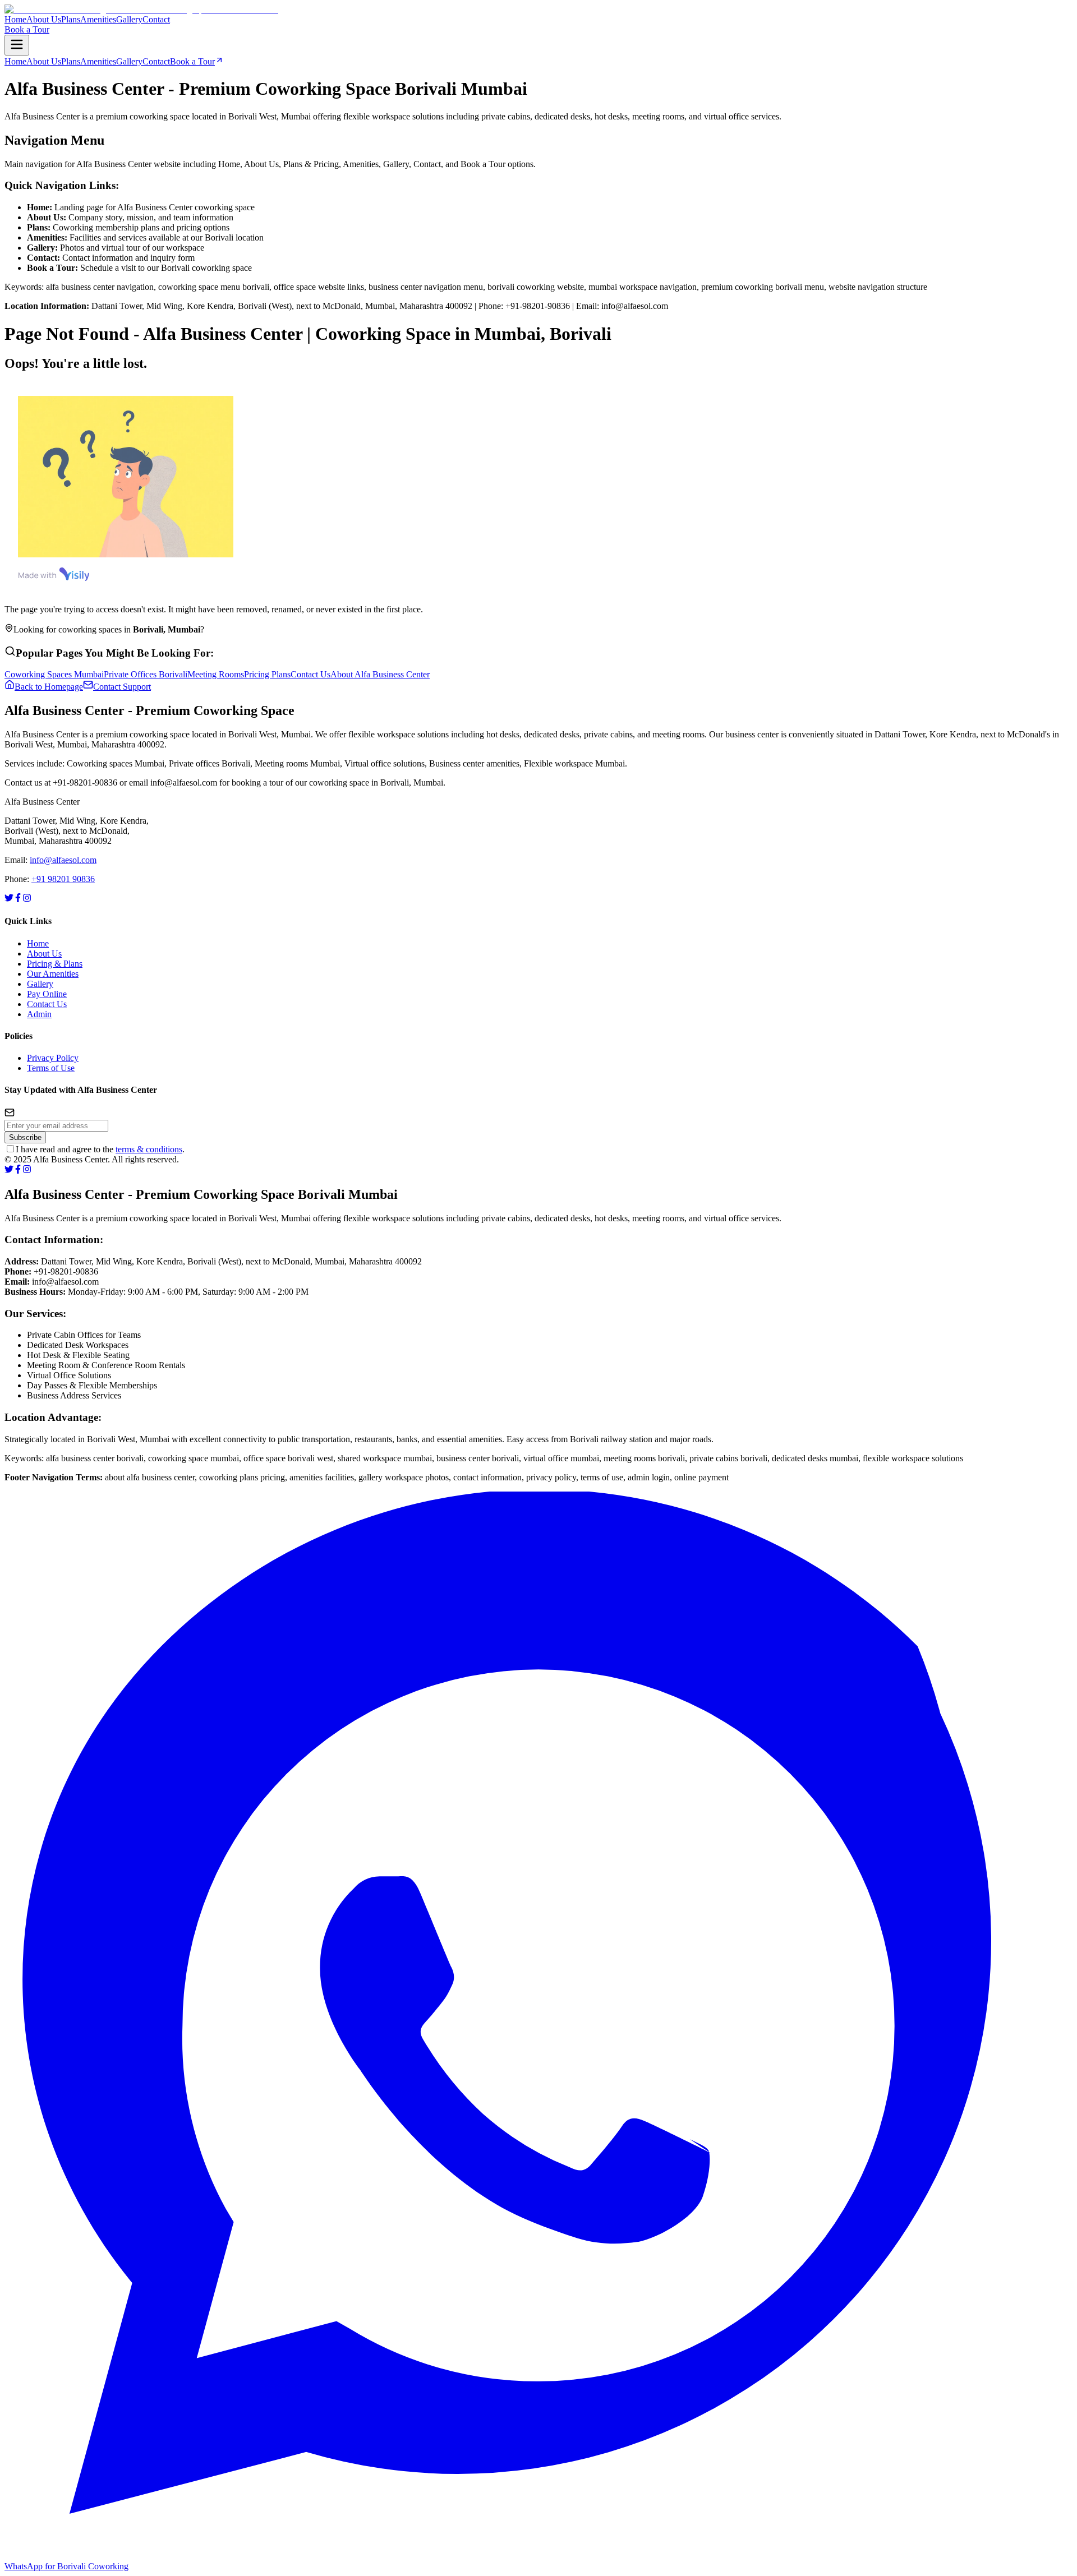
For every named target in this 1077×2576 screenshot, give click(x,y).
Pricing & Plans (55, 964)
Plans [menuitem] (71, 19)
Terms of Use (51, 1068)
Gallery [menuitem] (129, 19)
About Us (44, 954)
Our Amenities (53, 974)
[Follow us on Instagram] (27, 899)
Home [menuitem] (15, 19)
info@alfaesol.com (63, 860)
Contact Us (47, 1004)
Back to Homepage (49, 687)
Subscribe (25, 1137)
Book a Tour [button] (27, 29)
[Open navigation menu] (17, 45)
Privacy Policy (53, 1058)
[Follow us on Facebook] (18, 899)
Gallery (40, 984)
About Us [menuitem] (44, 19)
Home (38, 943)
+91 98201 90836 (63, 879)
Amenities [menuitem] (98, 19)
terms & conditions (149, 1149)
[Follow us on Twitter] (9, 899)
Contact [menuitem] (156, 19)
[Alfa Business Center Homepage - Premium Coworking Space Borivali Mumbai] (141, 9)
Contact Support (122, 687)
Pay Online (47, 994)
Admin (39, 1014)
